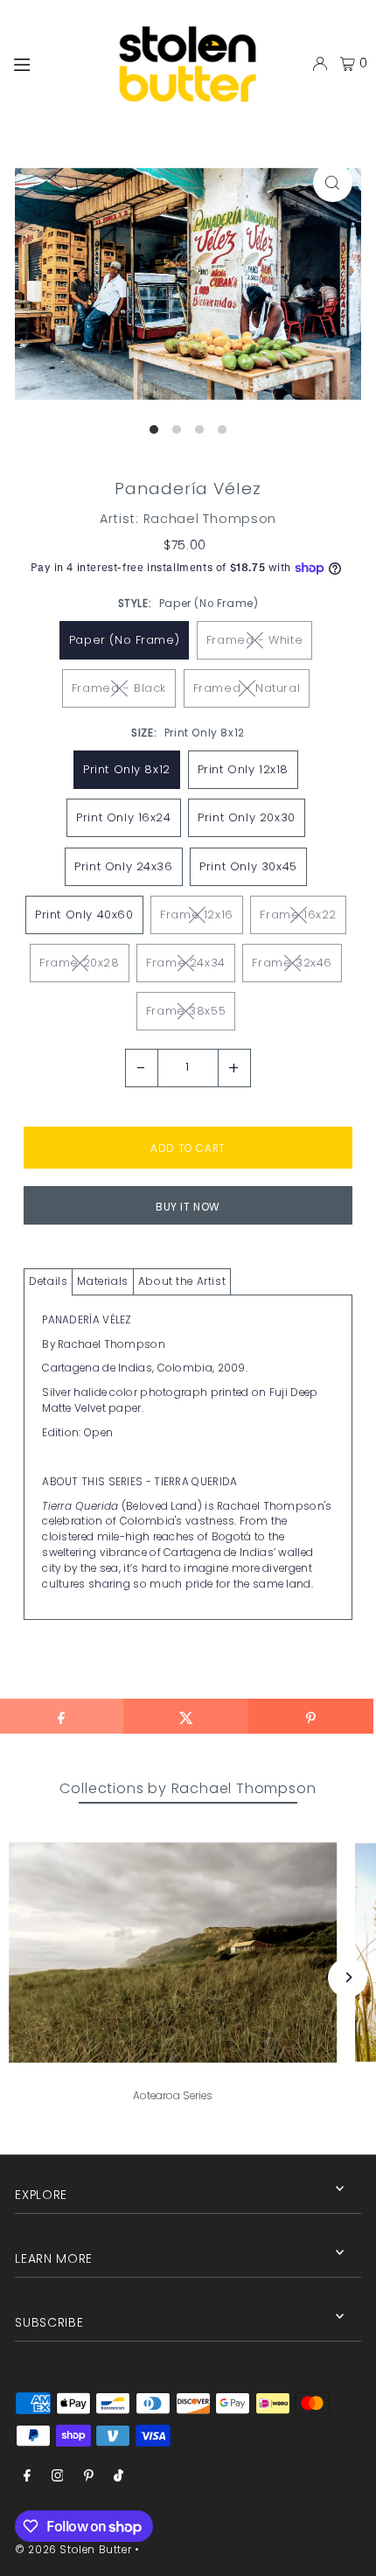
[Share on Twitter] (186, 1716)
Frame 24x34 (186, 963)
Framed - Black (119, 688)
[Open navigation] (50, 63)
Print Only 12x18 (244, 769)
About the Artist (182, 1281)
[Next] (348, 1977)
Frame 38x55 (186, 1011)
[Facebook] (27, 2477)
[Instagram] (58, 2477)
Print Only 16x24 (124, 817)
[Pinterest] (89, 2477)
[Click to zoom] (333, 182)
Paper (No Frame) (125, 640)
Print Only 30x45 (248, 866)
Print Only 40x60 (84, 915)
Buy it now (188, 1207)
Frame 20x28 (80, 963)
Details (48, 1281)
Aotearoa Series (173, 2096)
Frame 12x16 (197, 915)
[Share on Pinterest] (311, 1716)
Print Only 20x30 (247, 817)
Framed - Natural (247, 688)
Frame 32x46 (292, 963)
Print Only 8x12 (127, 769)
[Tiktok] (118, 2477)
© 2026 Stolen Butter (73, 2550)
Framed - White (254, 640)
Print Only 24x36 (124, 866)
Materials (102, 1281)
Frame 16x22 (298, 915)
